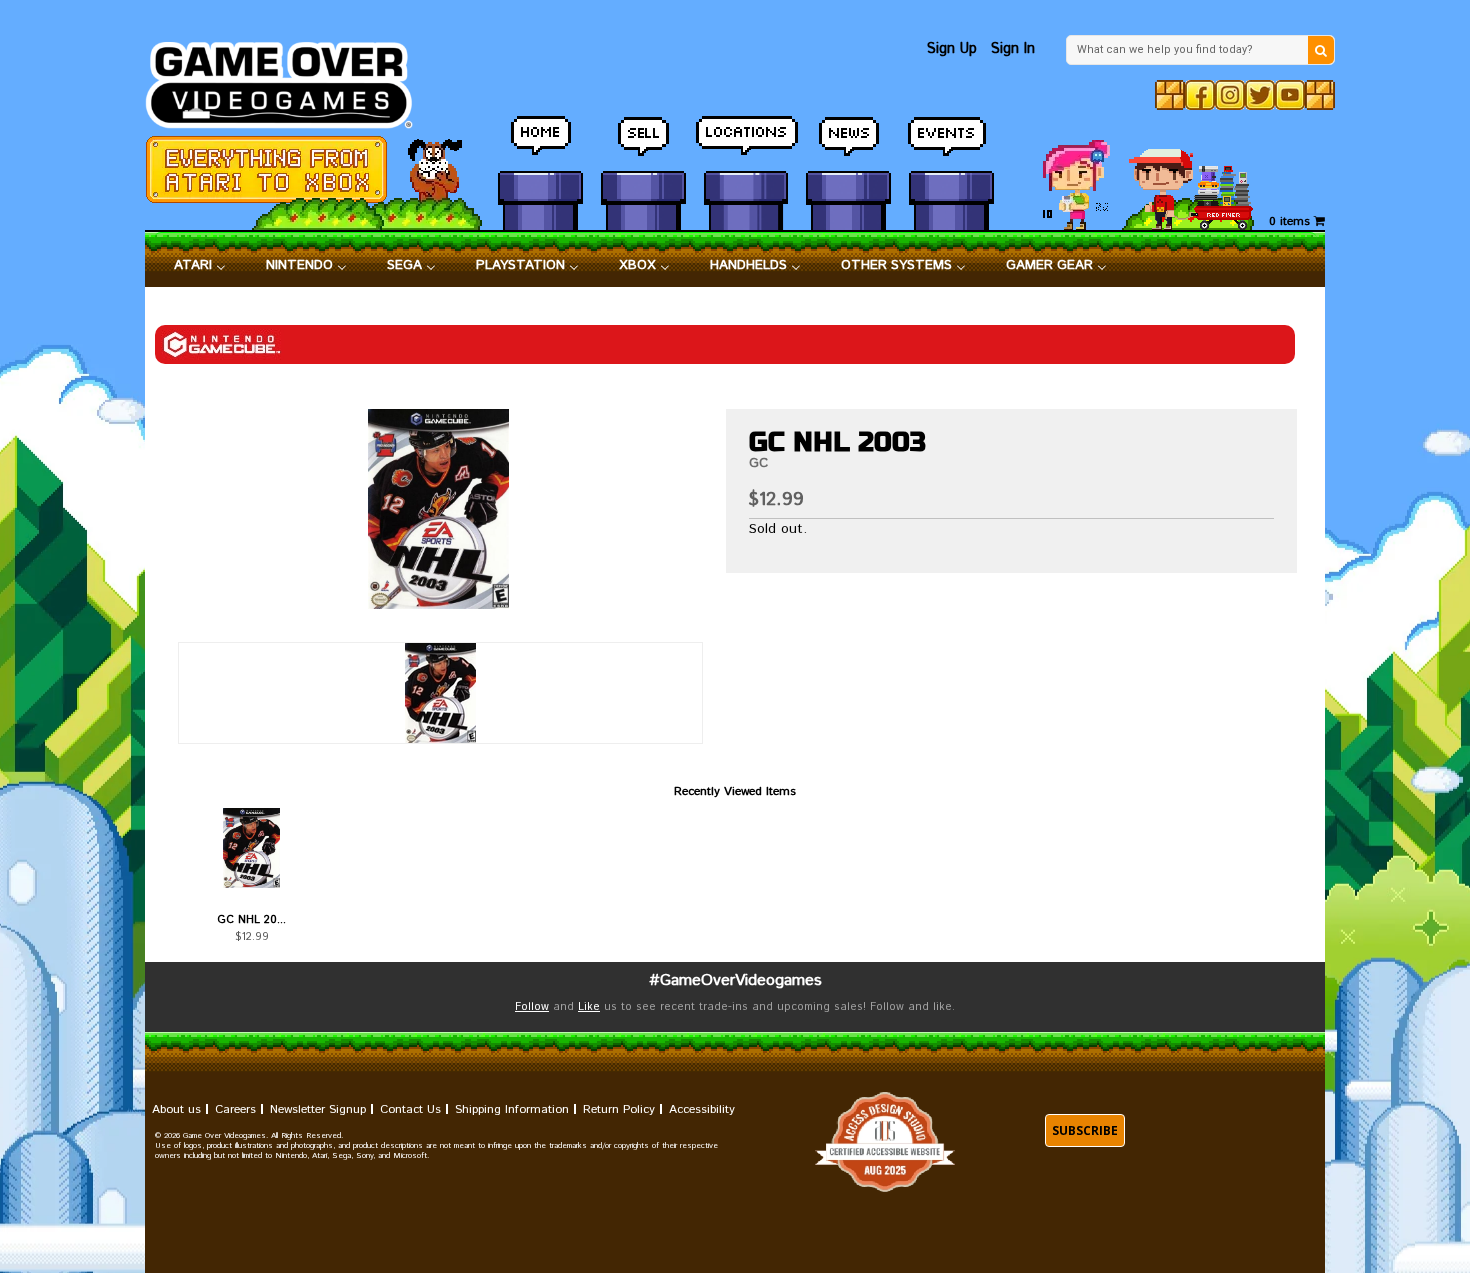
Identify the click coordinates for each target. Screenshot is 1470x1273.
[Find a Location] (746, 145)
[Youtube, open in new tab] (1290, 95)
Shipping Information (512, 1109)
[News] (848, 145)
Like (589, 1007)
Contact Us (410, 1109)
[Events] (951, 145)
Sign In (1013, 48)
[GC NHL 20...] (251, 848)
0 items (1291, 221)
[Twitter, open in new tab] (1260, 95)
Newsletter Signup (318, 1109)
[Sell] (643, 145)
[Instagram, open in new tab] (1230, 95)
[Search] (1321, 50)
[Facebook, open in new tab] (1200, 95)
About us (176, 1109)
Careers (235, 1109)
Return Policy (619, 1109)
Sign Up (952, 48)
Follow (532, 1007)
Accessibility (702, 1109)
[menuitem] (200, 266)
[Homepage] (290, 79)
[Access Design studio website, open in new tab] (885, 1142)
